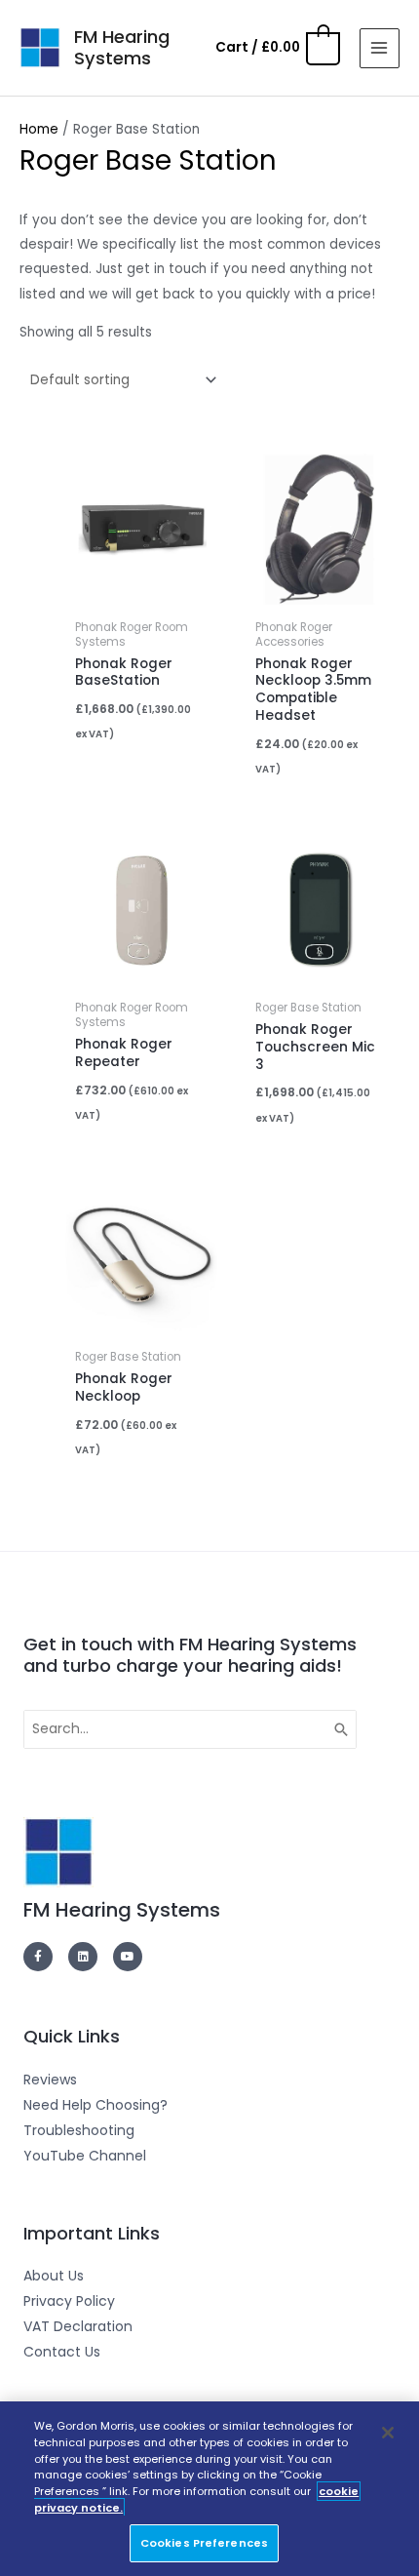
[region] (209, 2489)
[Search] (342, 1729)
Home (39, 129)
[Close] (388, 2433)
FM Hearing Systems (122, 47)
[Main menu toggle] (380, 48)
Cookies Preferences (204, 2543)
